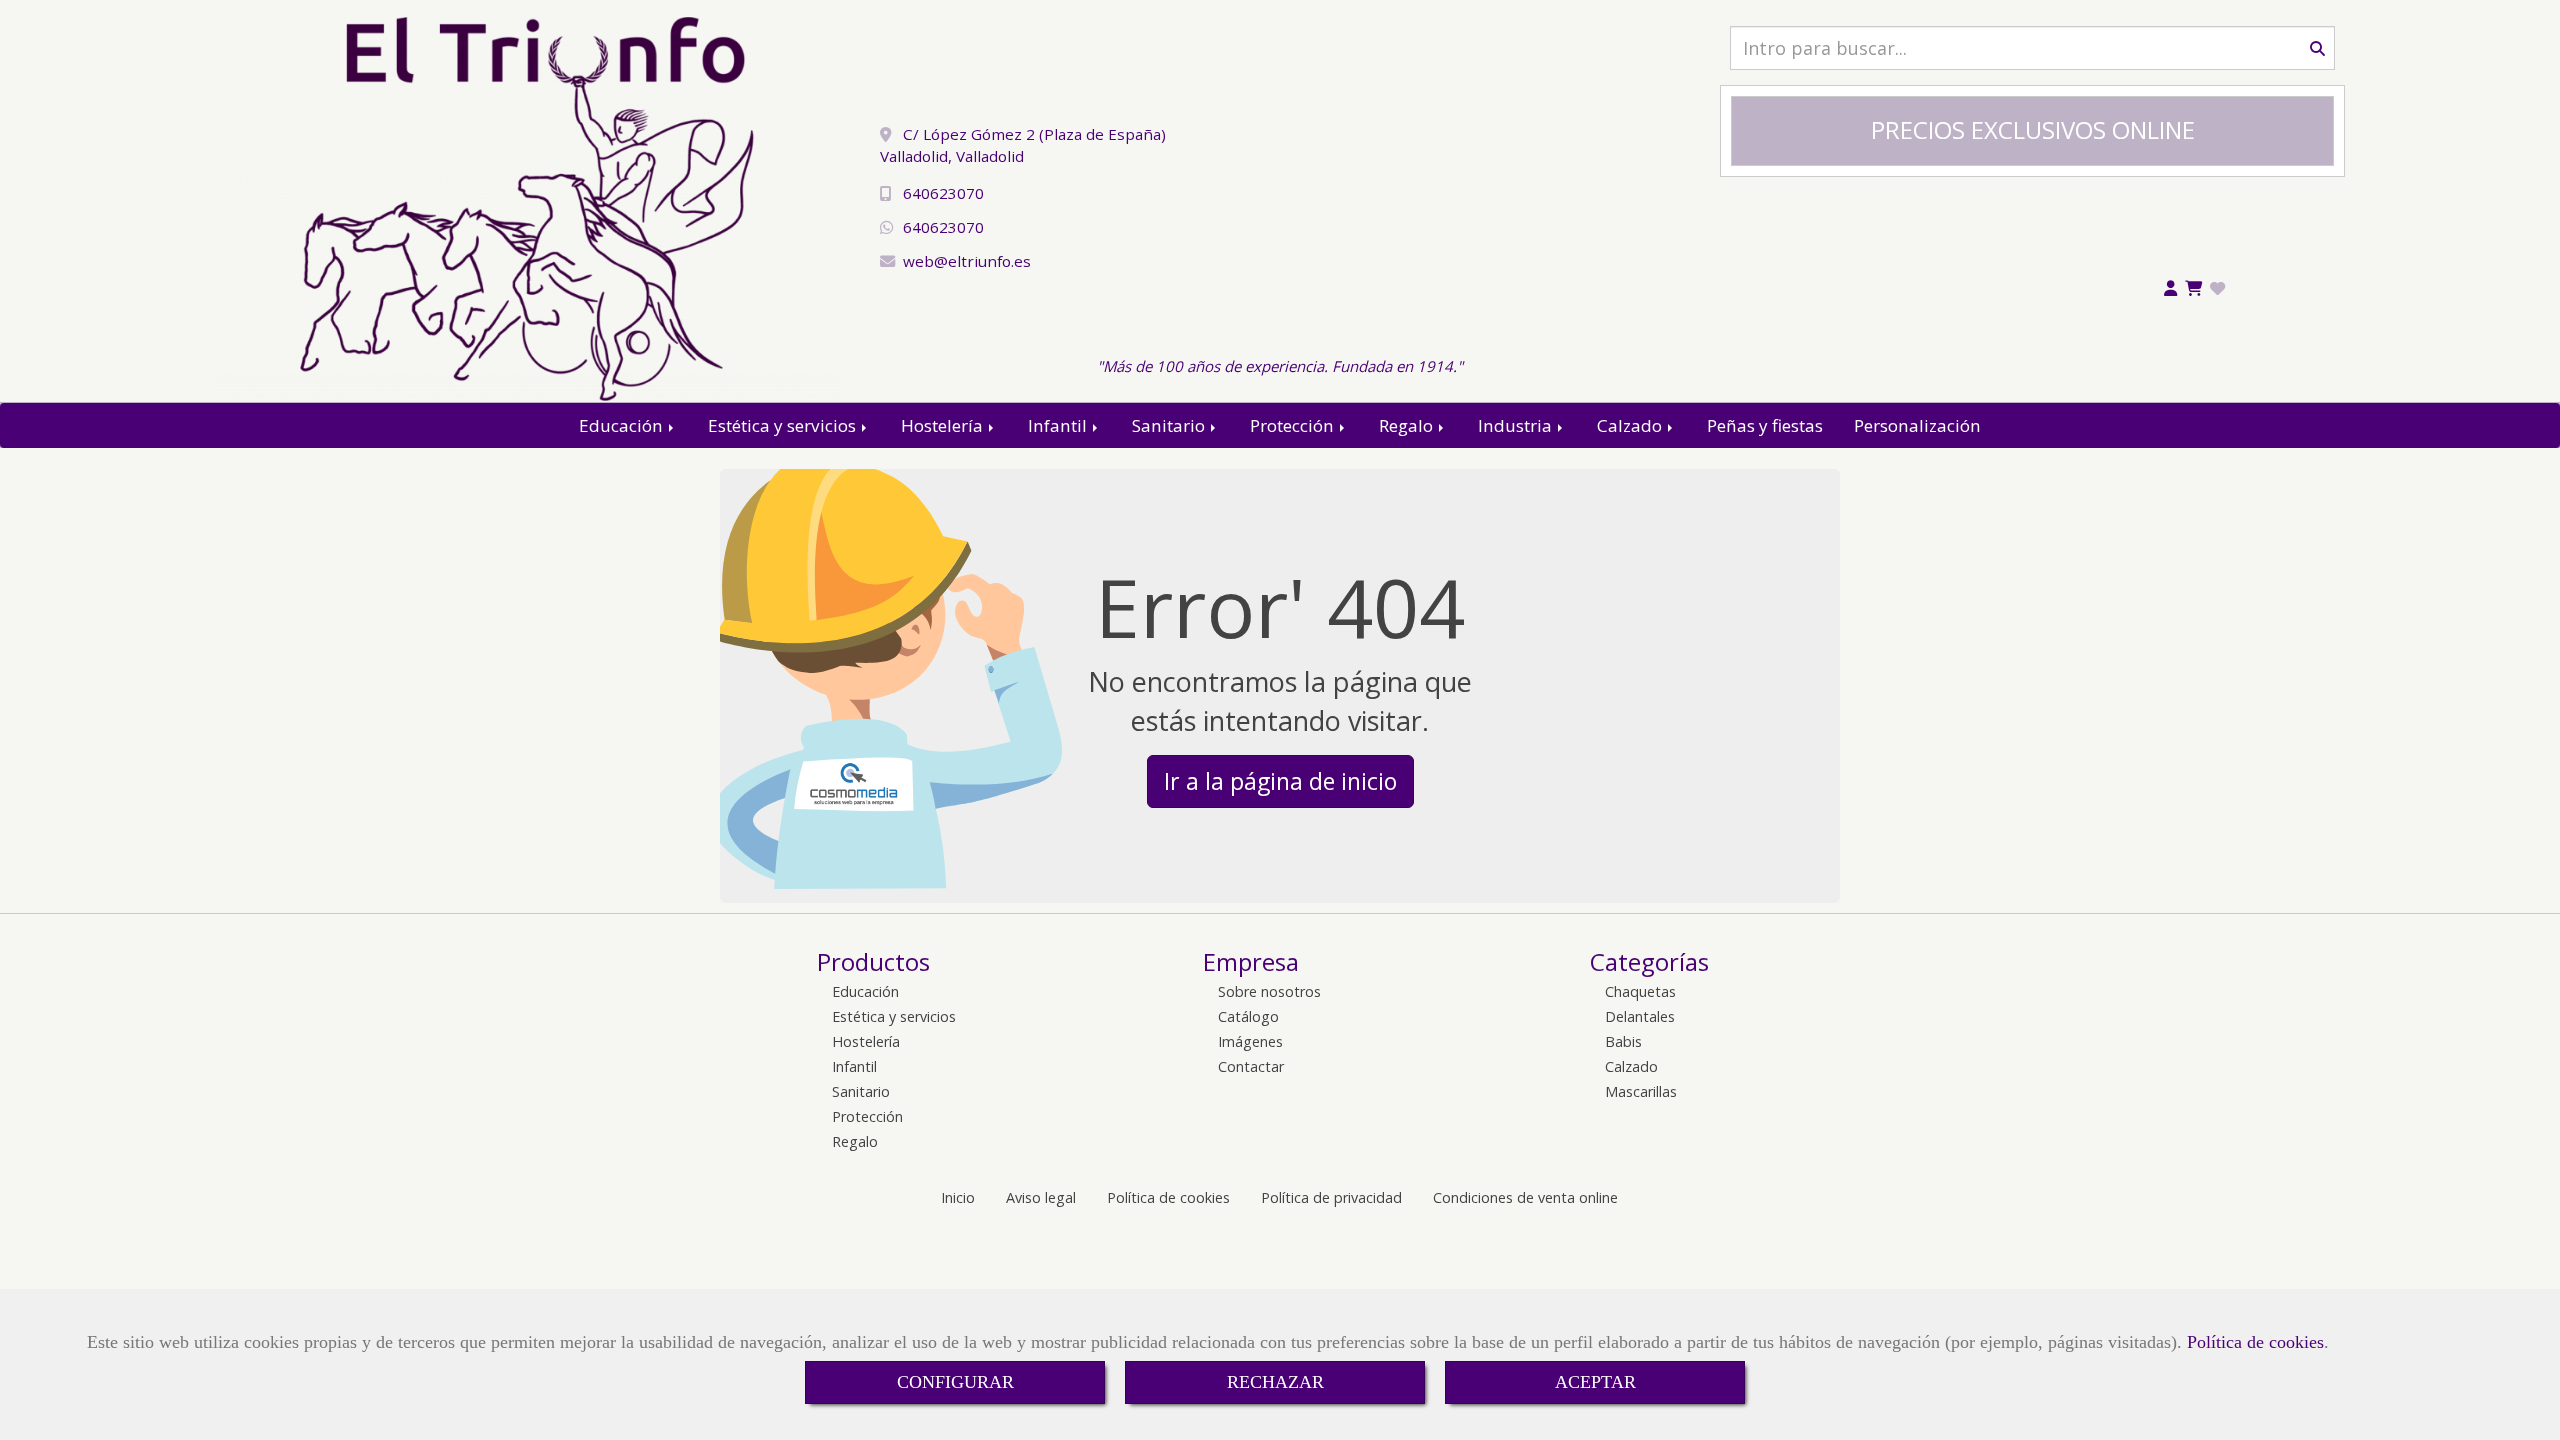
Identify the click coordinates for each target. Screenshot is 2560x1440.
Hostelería (944, 425)
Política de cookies (2255, 1342)
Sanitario (1170, 425)
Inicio (958, 1197)
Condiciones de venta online (1525, 1197)
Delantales (1640, 1016)
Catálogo (1248, 1016)
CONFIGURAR (955, 1382)
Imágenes (1250, 1041)
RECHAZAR (1275, 1382)
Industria (1517, 425)
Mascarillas (1641, 1091)
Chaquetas (1640, 991)
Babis (1623, 1041)
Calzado (1631, 425)
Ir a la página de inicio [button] (1280, 781)
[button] (2170, 289)
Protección (1294, 425)
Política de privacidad (1331, 1197)
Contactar (1251, 1066)
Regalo (1408, 425)
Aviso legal (1041, 1197)
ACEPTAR (1595, 1382)
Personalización (1917, 425)
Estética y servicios (784, 425)
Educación (623, 425)
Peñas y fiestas (1765, 425)
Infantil (1059, 425)
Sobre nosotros (1269, 991)
